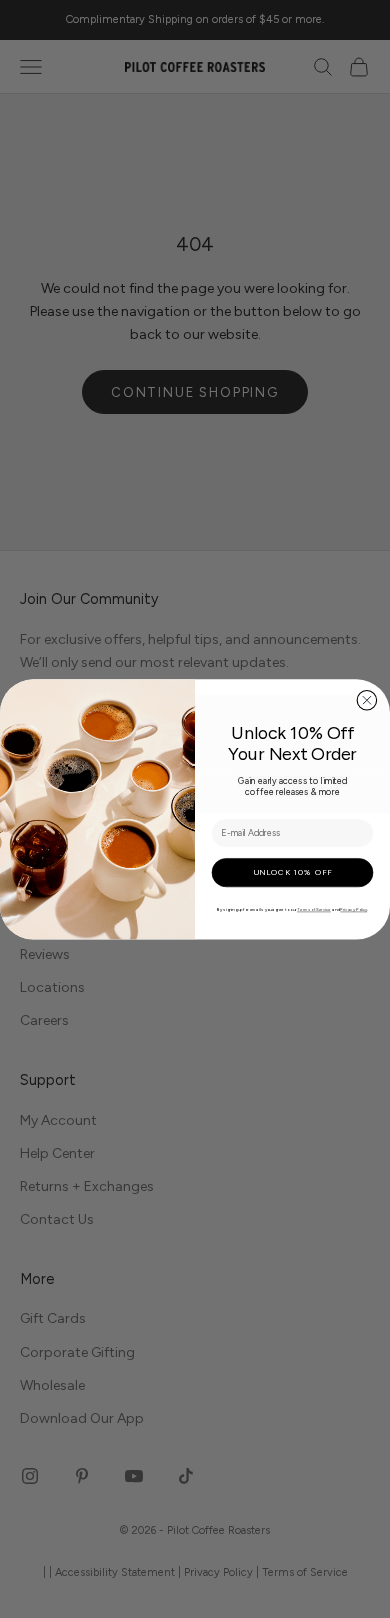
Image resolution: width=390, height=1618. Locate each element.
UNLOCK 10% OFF (292, 872)
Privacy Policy (353, 910)
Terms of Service (314, 910)
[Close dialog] (367, 700)
